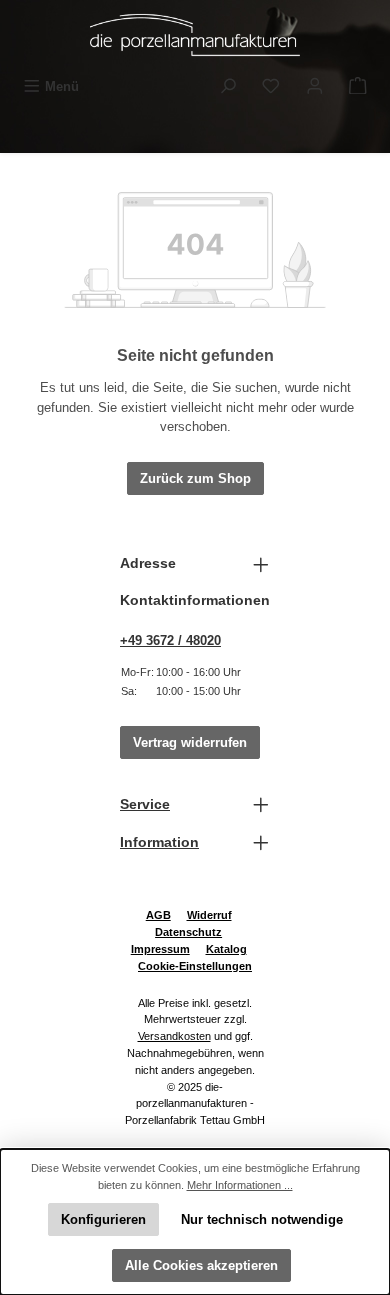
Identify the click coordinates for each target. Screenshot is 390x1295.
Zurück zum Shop (195, 478)
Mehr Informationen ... (240, 1185)
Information (159, 842)
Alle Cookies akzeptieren (201, 1265)
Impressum (160, 949)
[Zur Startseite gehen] (195, 35)
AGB (158, 915)
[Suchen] (228, 86)
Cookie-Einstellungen (195, 966)
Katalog (226, 949)
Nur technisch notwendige (262, 1219)
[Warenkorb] (358, 86)
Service (145, 804)
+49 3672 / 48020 (170, 640)
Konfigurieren (103, 1219)
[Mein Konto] (315, 86)
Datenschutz (188, 932)
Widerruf (209, 915)
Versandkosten (174, 1036)
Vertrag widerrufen (190, 742)
